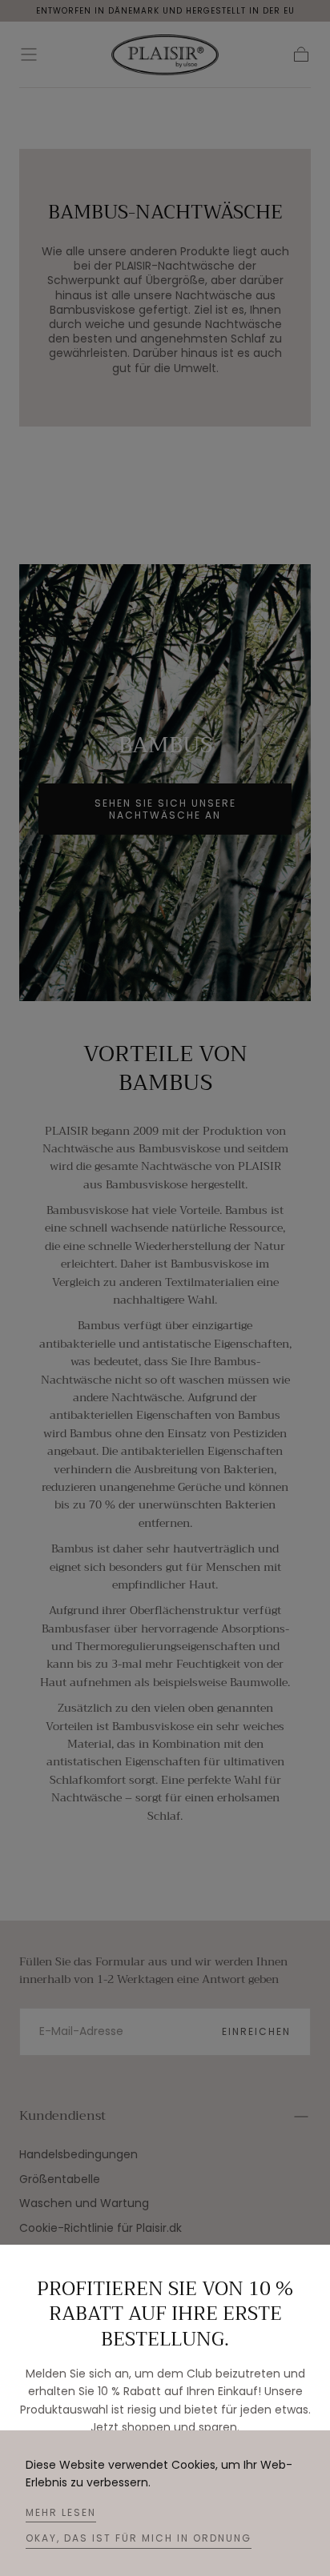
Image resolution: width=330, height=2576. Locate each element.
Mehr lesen (61, 2512)
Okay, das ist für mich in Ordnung (139, 2538)
